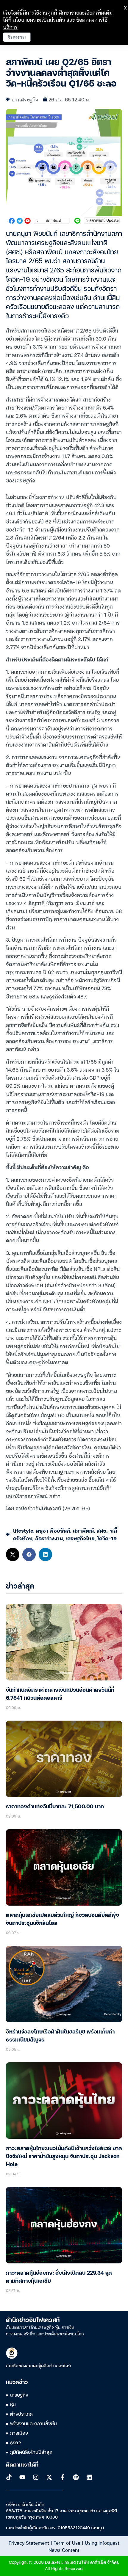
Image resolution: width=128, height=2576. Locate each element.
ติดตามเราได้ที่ (22, 2465)
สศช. (102, 1530)
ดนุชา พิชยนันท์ (53, 1530)
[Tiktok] (9, 2477)
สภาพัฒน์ (83, 1530)
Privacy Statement (29, 2543)
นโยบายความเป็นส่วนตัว (39, 19)
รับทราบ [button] (17, 37)
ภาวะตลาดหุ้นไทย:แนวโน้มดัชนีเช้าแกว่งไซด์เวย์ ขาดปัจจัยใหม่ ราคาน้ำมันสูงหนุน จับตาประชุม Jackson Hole (64, 2157)
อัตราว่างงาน (49, 1538)
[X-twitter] (49, 2477)
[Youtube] (22, 2477)
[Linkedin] (89, 2477)
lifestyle (23, 1530)
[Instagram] (36, 2477)
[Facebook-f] (63, 2477)
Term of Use (67, 2543)
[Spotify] (76, 2477)
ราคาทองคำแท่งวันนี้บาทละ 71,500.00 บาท (55, 1807)
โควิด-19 (107, 1538)
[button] (13, 1554)
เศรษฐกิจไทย (80, 1538)
